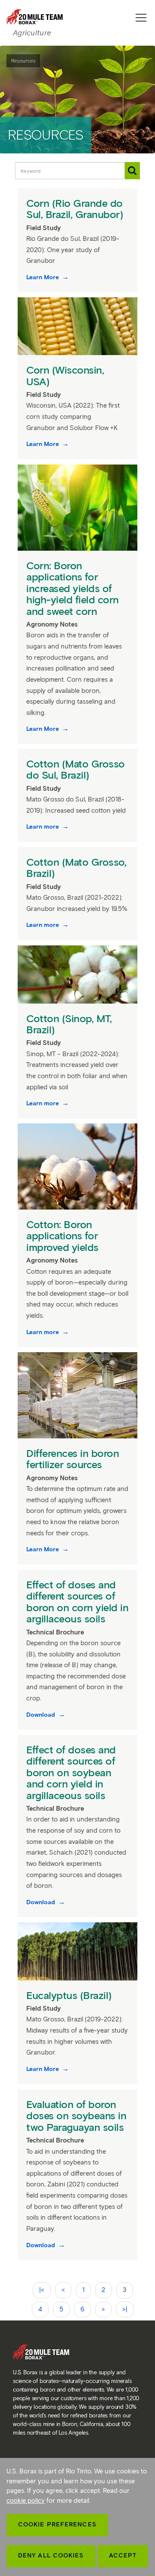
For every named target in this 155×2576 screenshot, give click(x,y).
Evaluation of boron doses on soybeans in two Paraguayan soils (76, 2116)
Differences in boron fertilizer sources (73, 1459)
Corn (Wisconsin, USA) (65, 376)
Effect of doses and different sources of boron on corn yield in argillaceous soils (77, 1602)
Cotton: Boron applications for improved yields (64, 1236)
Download (42, 1715)
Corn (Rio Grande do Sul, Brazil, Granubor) (76, 209)
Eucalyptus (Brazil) (70, 1995)
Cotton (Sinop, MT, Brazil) (69, 1024)
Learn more (43, 827)
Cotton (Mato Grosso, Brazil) (76, 868)
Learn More (43, 277)
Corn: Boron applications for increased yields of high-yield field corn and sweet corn (73, 588)
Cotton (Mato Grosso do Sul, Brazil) (76, 769)
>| (125, 2309)
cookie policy (26, 2501)
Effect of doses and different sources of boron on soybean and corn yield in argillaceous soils (71, 1773)
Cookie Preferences (57, 2525)
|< (42, 2290)
